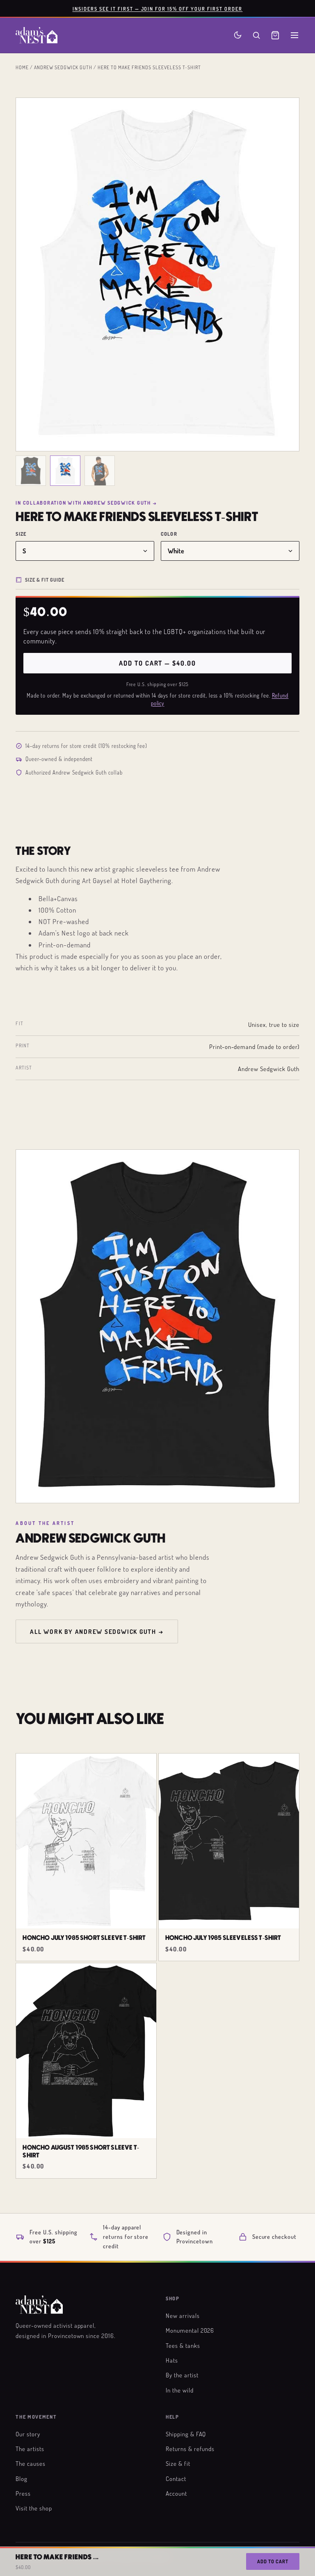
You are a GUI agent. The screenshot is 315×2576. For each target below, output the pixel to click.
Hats (172, 2360)
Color (169, 534)
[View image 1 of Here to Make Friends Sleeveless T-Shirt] (31, 471)
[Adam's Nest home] (37, 35)
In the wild (180, 2390)
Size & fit (178, 2463)
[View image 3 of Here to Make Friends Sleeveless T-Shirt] (100, 471)
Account (176, 2493)
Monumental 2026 (190, 2330)
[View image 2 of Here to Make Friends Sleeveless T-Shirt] (65, 471)
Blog (22, 2479)
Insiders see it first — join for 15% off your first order (158, 9)
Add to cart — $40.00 (157, 663)
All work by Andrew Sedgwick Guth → (97, 1631)
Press (23, 2493)
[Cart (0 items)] (275, 35)
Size (21, 534)
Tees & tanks (183, 2345)
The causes (31, 2463)
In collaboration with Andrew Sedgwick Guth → (86, 503)
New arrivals (183, 2315)
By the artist (182, 2375)
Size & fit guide (45, 580)
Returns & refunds (190, 2449)
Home (22, 67)
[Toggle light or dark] (238, 35)
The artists (30, 2449)
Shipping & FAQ (186, 2434)
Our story (28, 2434)
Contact (176, 2479)
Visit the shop (34, 2508)
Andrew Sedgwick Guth (63, 67)
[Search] (256, 35)
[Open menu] (294, 35)
